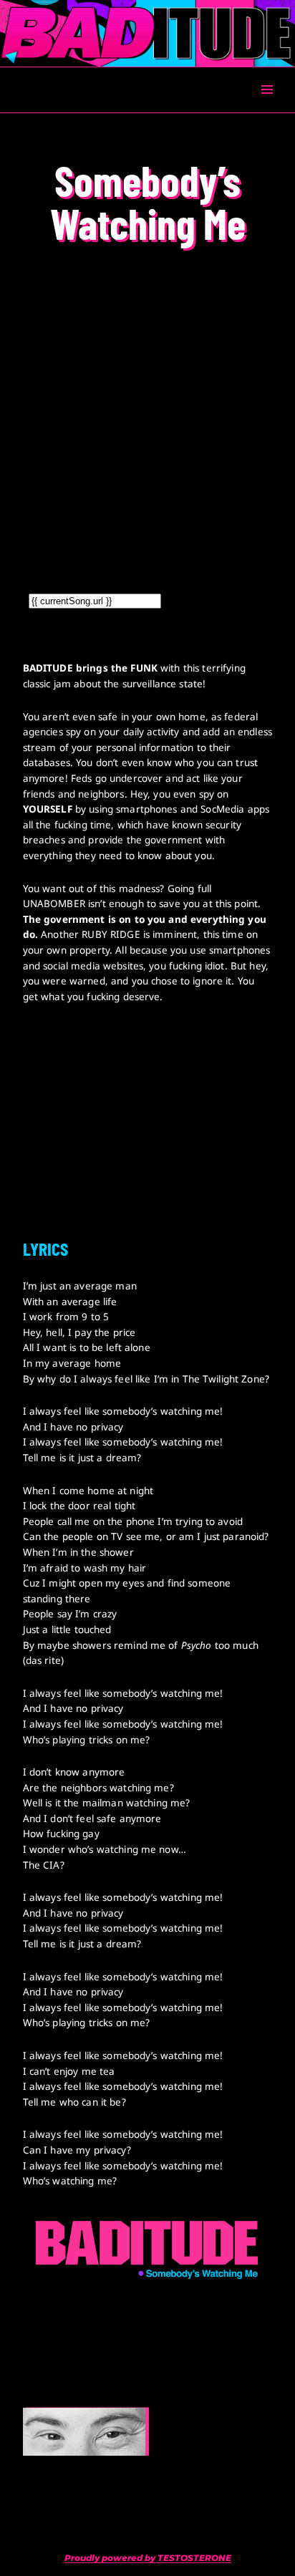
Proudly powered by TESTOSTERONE (148, 2558)
